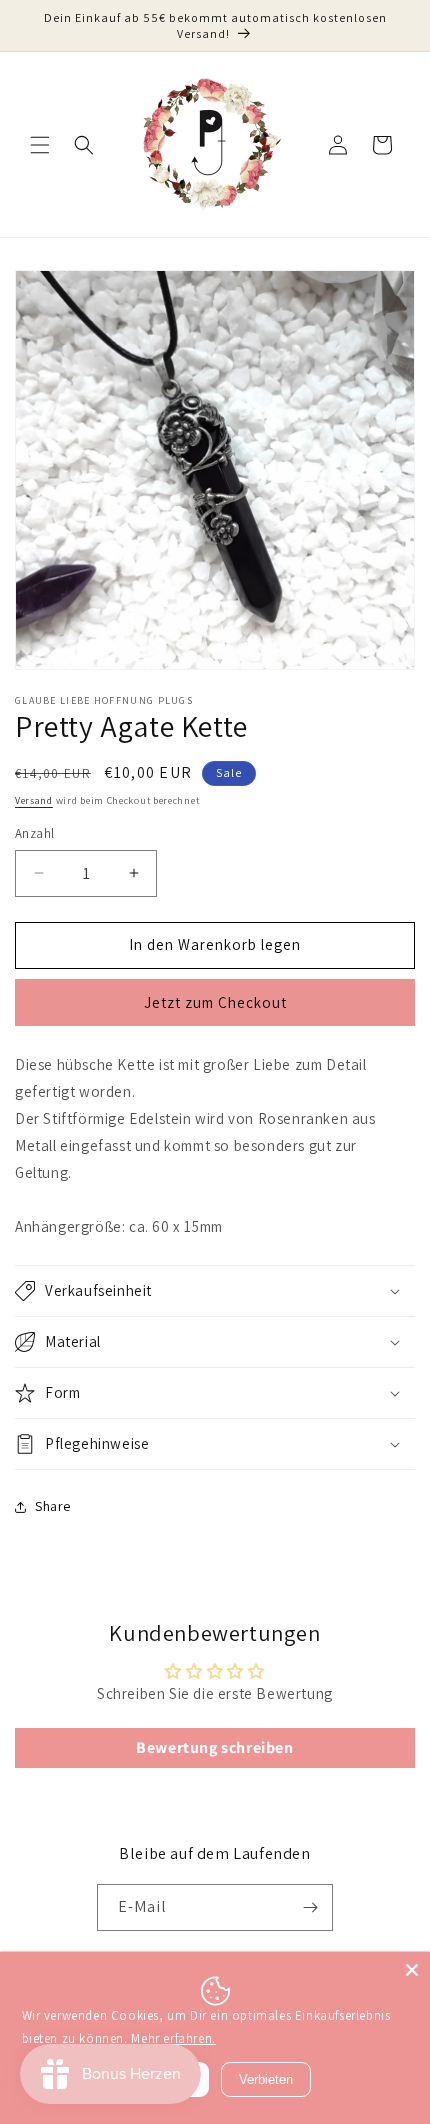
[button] (40, 145)
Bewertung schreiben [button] (214, 1747)
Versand (34, 800)
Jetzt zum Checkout (215, 1002)
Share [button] (53, 1506)
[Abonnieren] (310, 1907)
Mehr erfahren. (173, 2038)
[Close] (412, 1970)
